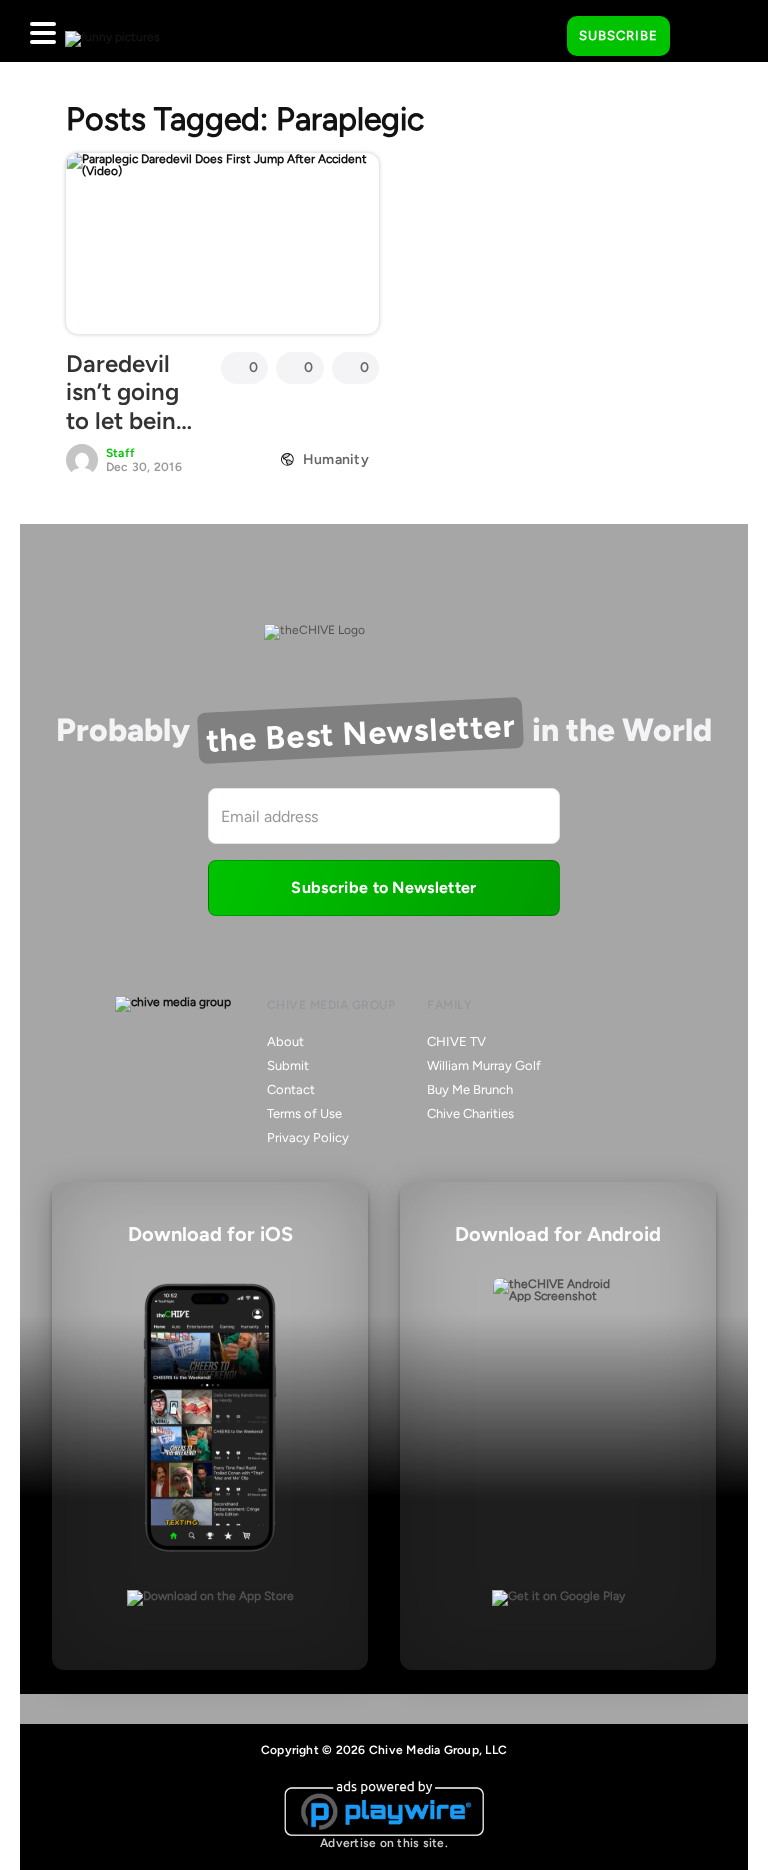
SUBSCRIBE (618, 35)
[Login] (703, 37)
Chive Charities (470, 1113)
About (285, 1041)
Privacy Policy (308, 1137)
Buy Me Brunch (470, 1089)
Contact (291, 1089)
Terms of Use (304, 1113)
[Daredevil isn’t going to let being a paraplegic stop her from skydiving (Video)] (222, 243)
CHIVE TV (456, 1041)
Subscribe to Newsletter (383, 887)
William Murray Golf (484, 1065)
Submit (288, 1065)
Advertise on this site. (384, 1843)
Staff (120, 453)
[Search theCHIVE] (537, 31)
